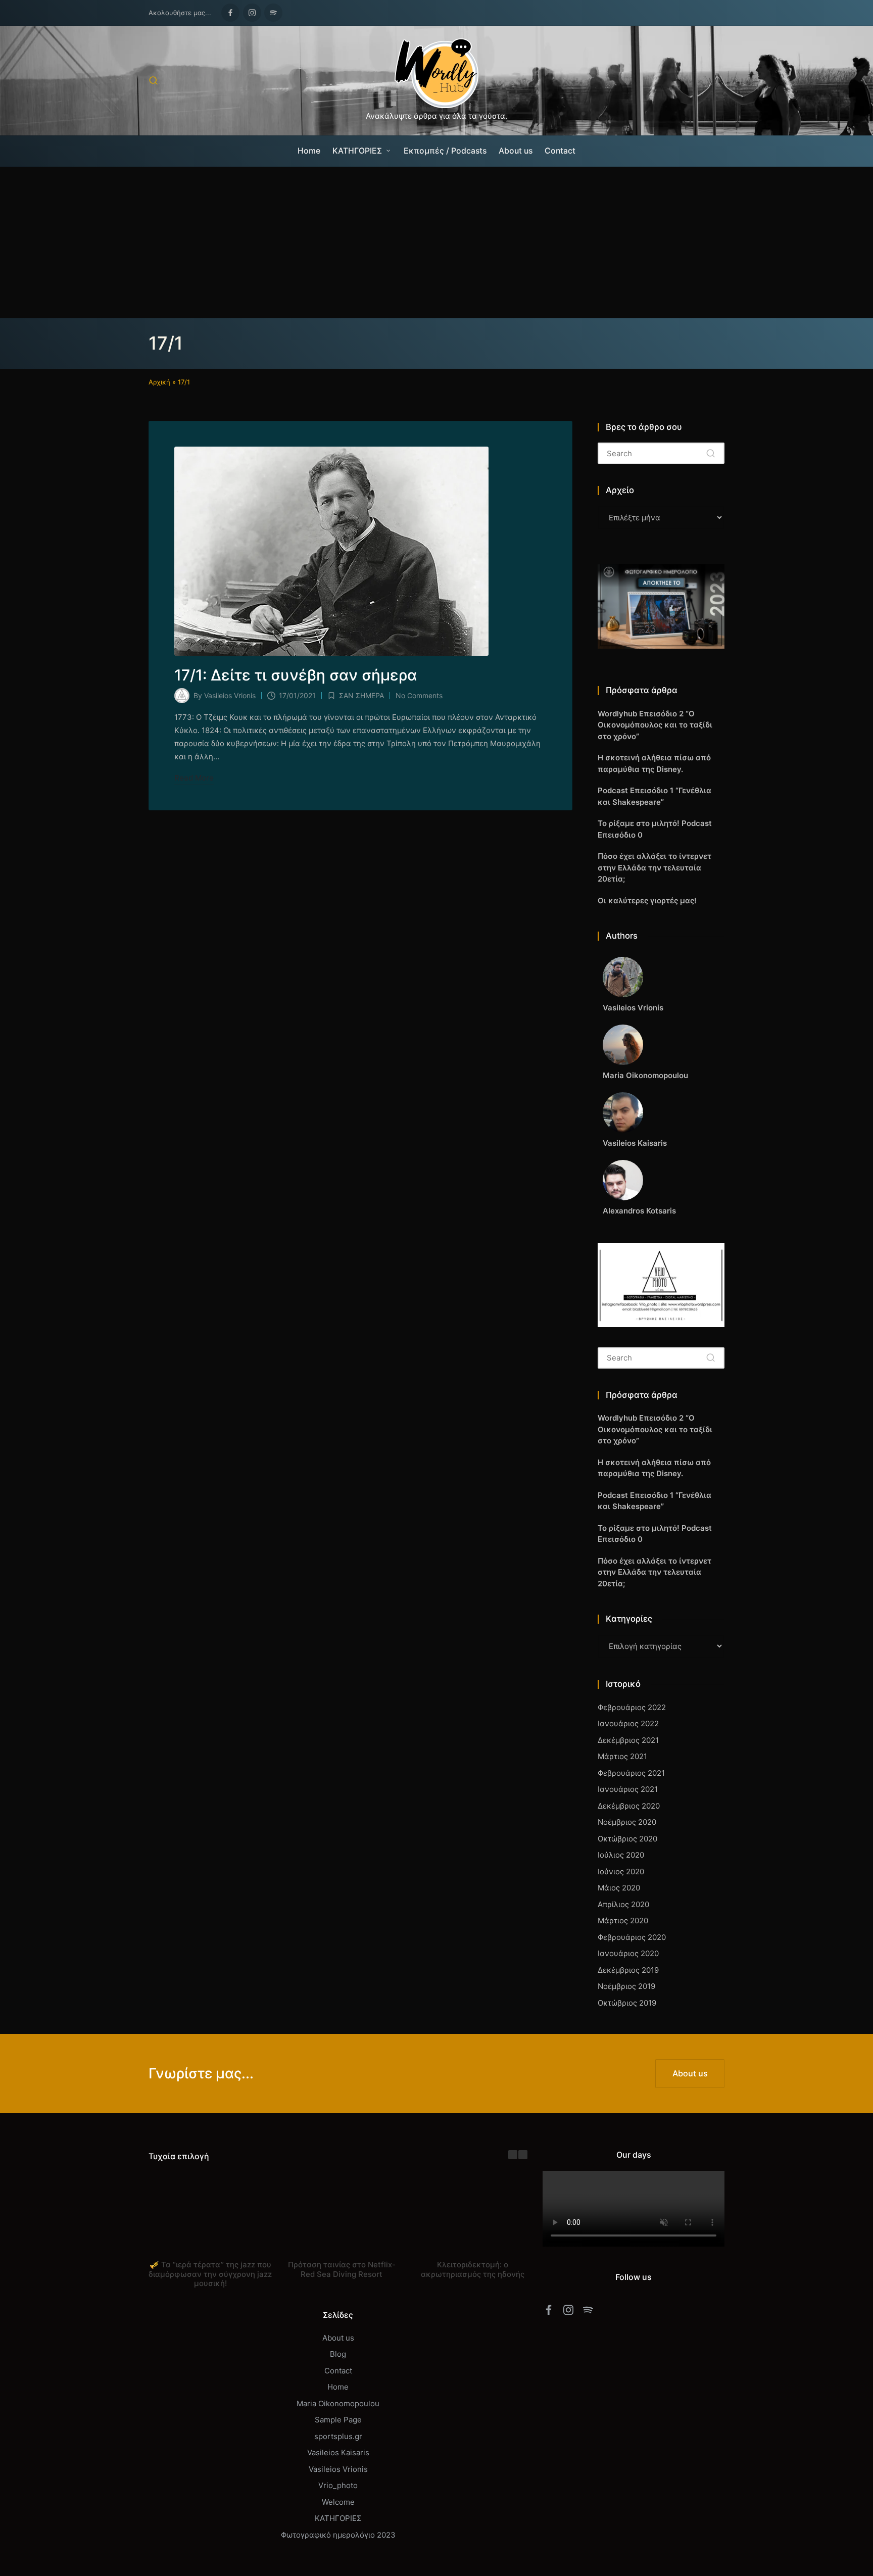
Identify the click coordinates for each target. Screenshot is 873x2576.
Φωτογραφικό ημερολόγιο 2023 (338, 2535)
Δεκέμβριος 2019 (628, 1970)
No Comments (419, 695)
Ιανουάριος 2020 (628, 1953)
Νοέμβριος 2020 (627, 1822)
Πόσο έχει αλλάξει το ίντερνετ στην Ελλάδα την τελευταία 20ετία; (654, 867)
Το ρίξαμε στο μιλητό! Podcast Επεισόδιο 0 (655, 829)
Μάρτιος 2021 (622, 1756)
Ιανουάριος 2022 (628, 1723)
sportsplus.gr (338, 2436)
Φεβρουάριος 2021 (631, 1773)
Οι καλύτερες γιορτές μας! (647, 901)
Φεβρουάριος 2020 (632, 1937)
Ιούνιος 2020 (621, 1872)
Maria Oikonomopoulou (338, 2403)
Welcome (338, 2502)
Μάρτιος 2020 (623, 1921)
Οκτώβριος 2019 (627, 2003)
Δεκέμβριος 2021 (628, 1740)
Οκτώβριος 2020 (627, 1839)
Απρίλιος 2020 (623, 1904)
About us (338, 2338)
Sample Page (338, 2420)
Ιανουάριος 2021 (628, 1789)
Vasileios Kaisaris (338, 2452)
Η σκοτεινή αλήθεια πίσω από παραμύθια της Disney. (654, 763)
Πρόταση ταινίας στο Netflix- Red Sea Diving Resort (342, 2269)
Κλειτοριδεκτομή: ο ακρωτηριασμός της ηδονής (473, 2269)
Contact (338, 2371)
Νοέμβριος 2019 (626, 1986)
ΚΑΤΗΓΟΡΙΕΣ (338, 2518)
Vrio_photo (338, 2485)
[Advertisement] (437, 242)
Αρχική (159, 382)
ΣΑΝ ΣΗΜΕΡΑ (361, 695)
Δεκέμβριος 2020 (629, 1806)
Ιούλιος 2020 (621, 1855)
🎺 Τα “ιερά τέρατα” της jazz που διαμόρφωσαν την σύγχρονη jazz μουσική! (210, 2274)
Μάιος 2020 (619, 1888)
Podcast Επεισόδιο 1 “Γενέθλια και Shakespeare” (654, 796)
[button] (711, 453)
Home (338, 2387)
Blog (338, 2354)
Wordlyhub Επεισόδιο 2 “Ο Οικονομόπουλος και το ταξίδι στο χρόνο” (655, 725)
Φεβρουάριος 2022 (632, 1707)
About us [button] (690, 2073)
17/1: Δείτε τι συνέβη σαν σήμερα (296, 675)
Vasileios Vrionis (338, 2469)
